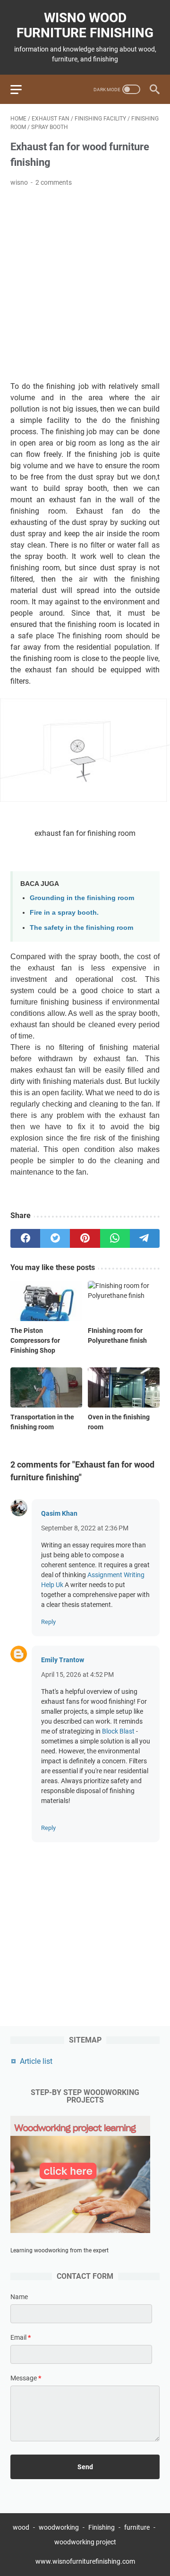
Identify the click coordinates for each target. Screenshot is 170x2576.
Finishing (102, 2527)
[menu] (22, 89)
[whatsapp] (115, 1238)
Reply (48, 1622)
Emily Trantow (63, 1660)
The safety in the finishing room (81, 927)
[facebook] (25, 1238)
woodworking (59, 2527)
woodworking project (85, 2542)
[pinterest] (85, 1238)
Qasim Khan (59, 1513)
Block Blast (118, 1731)
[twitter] (55, 1238)
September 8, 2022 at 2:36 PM (85, 1528)
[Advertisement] (85, 284)
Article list (36, 2061)
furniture (137, 2527)
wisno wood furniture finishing (85, 25)
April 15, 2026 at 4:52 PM (77, 1674)
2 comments (54, 182)
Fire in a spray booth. (64, 912)
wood (21, 2527)
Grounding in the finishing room (82, 898)
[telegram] (145, 1238)
